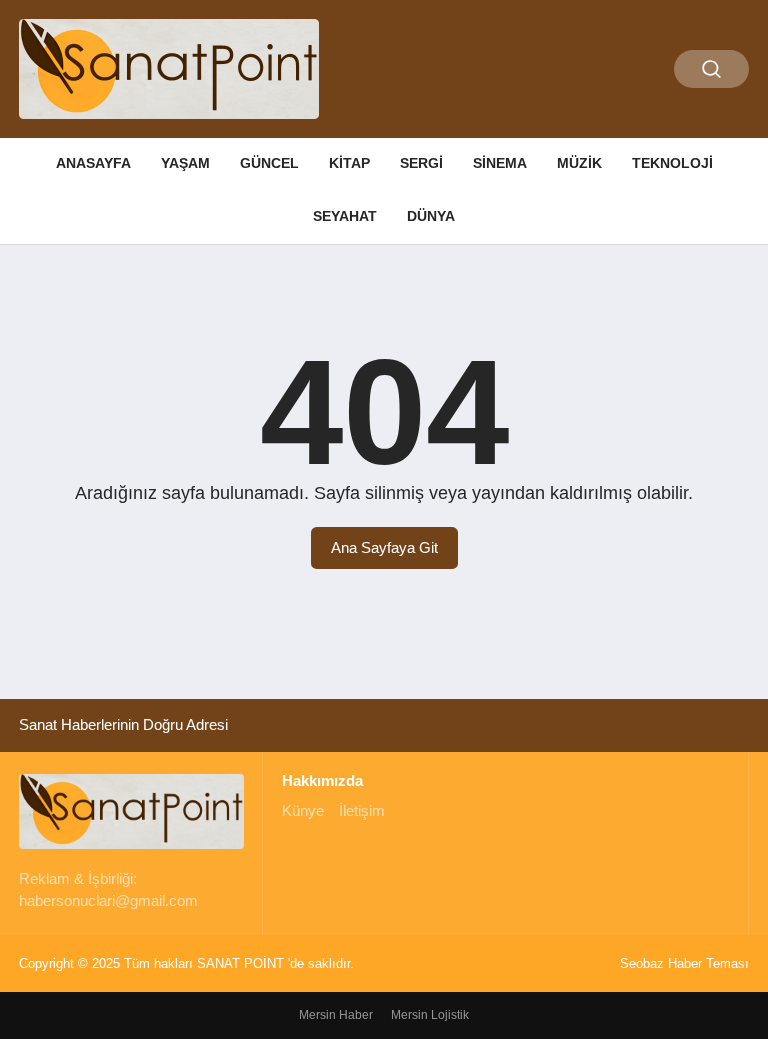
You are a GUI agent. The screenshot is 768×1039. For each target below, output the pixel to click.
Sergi (421, 163)
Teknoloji (672, 163)
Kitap (349, 163)
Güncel (269, 163)
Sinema (500, 163)
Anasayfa (93, 163)
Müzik (579, 163)
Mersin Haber (336, 1015)
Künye (303, 810)
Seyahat (345, 216)
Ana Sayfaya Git (384, 547)
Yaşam (185, 163)
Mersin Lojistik (430, 1015)
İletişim (362, 810)
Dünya (431, 216)
